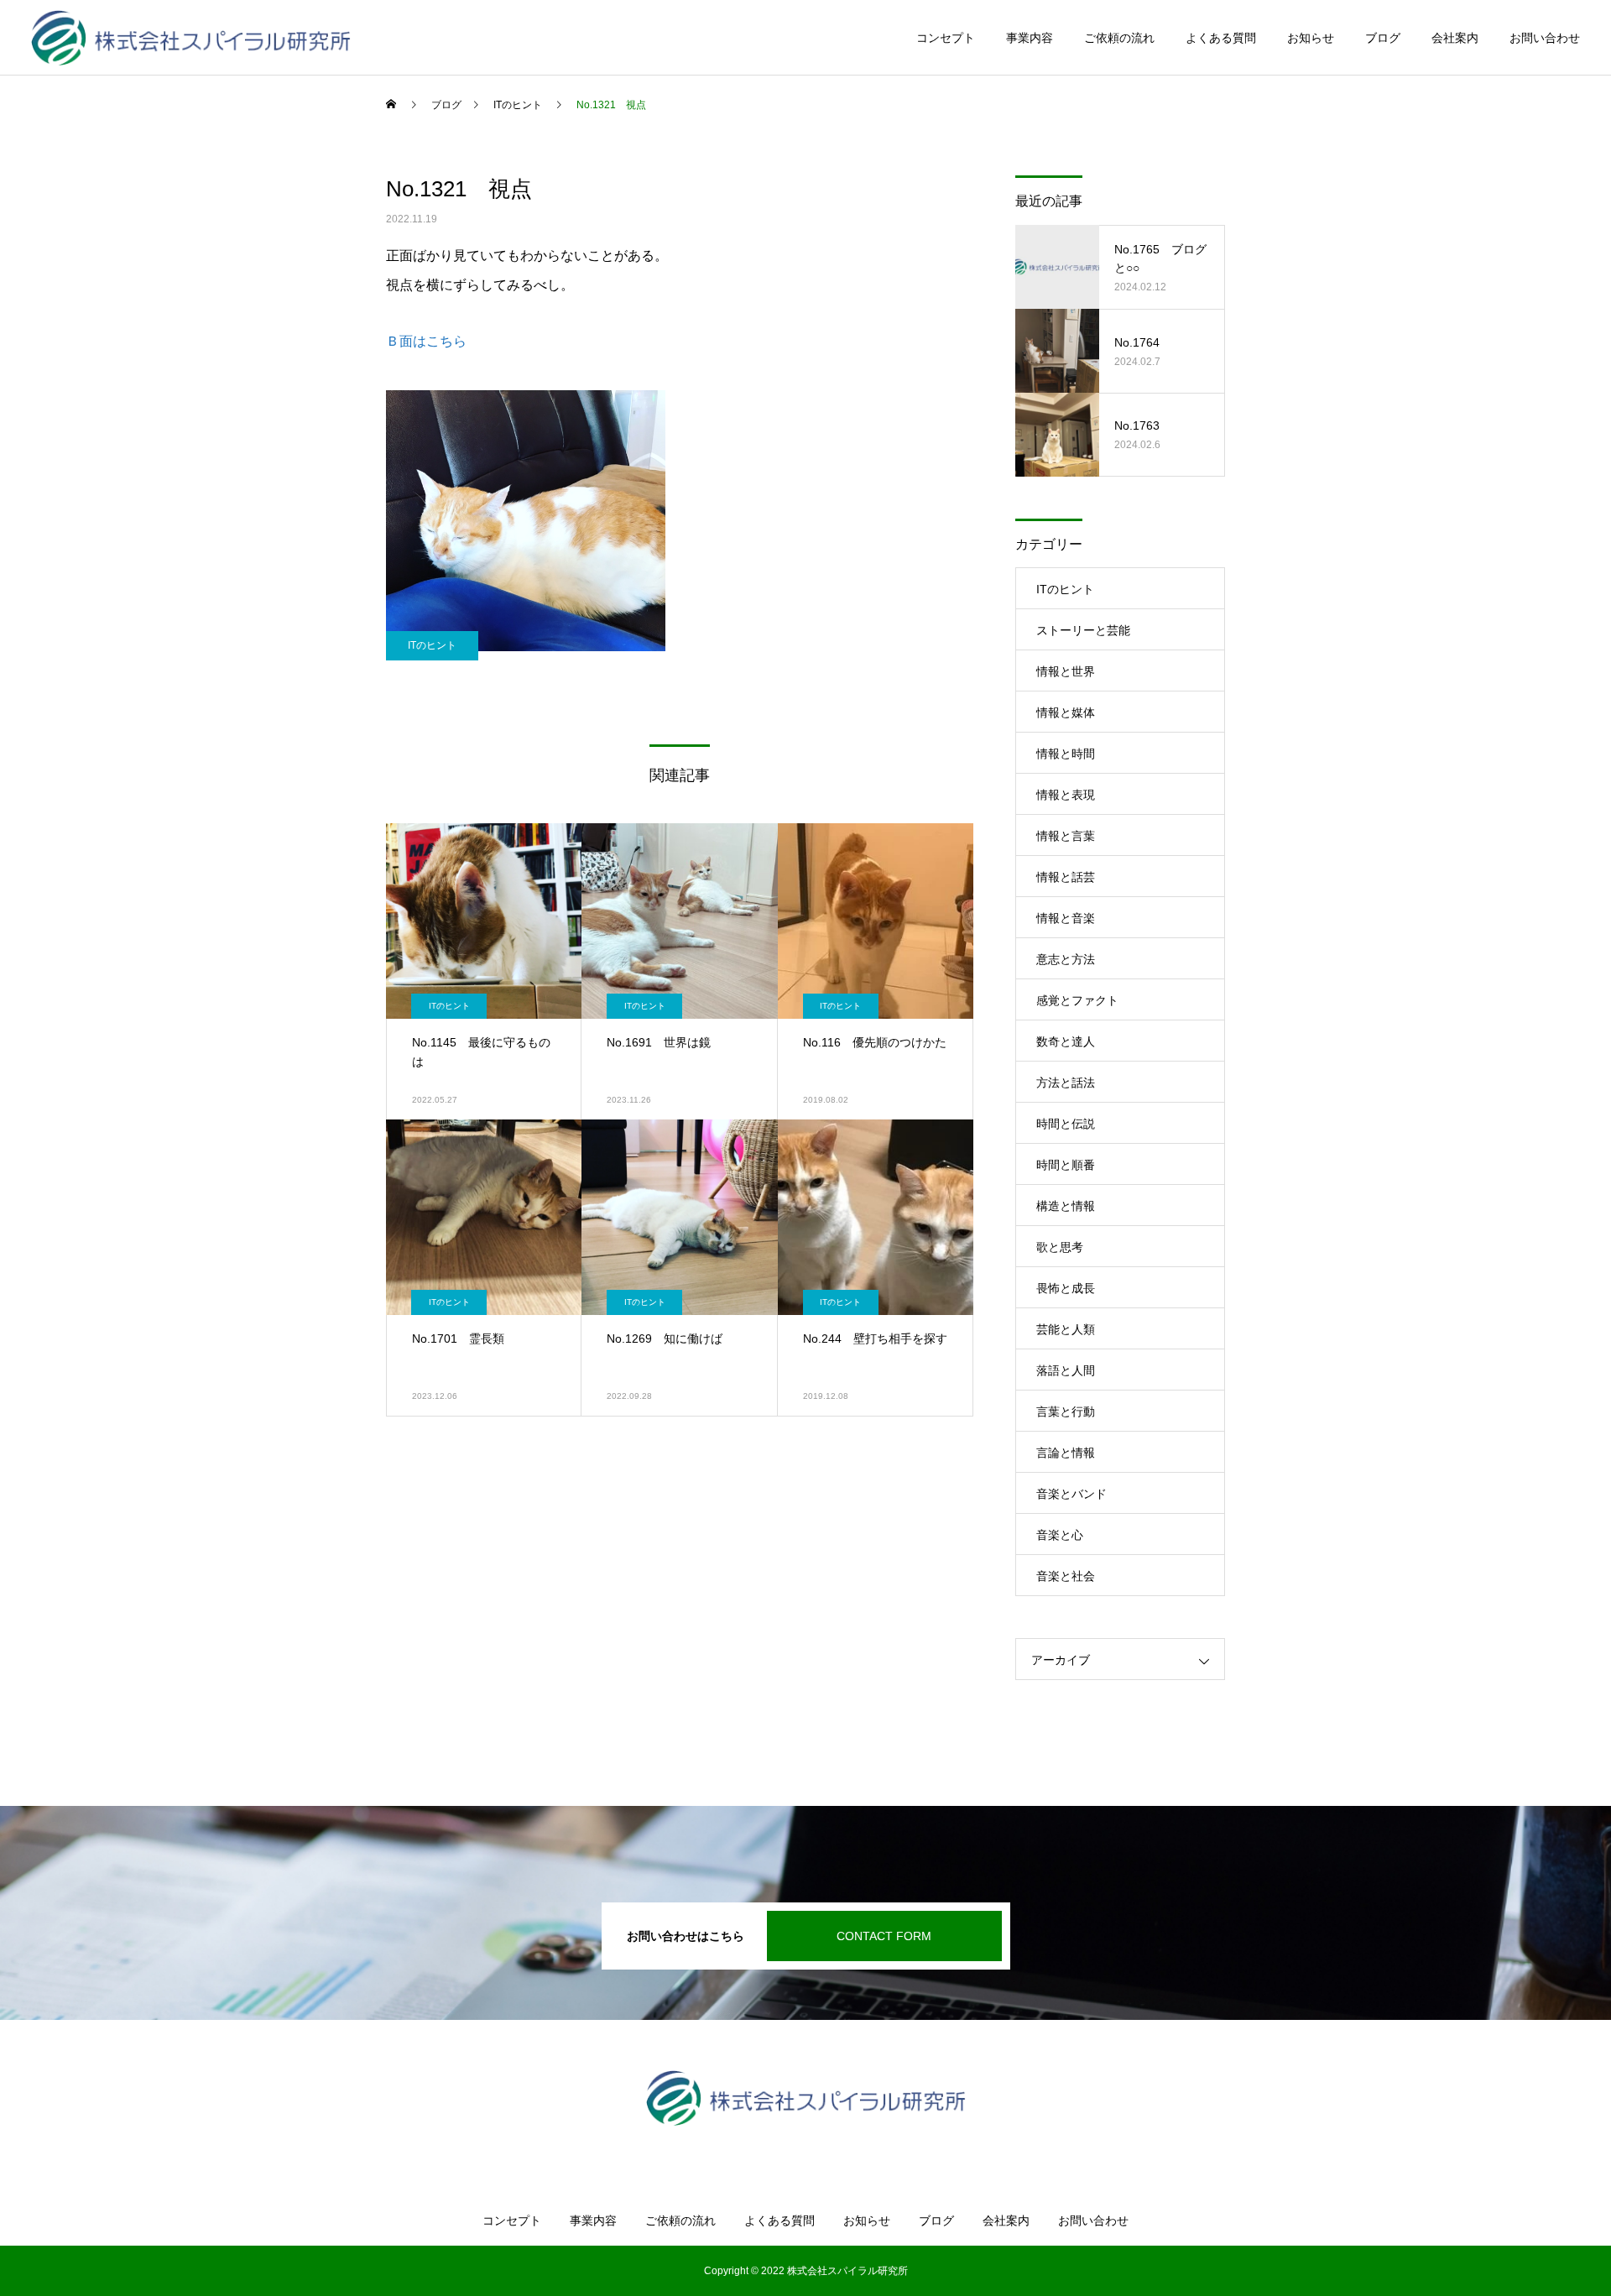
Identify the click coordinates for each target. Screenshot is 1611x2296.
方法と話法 (1066, 1083)
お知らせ (1311, 38)
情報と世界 (1066, 671)
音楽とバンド (1071, 1494)
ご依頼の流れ (1119, 38)
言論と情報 (1066, 1453)
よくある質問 (1221, 38)
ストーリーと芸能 (1083, 630)
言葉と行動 (1066, 1412)
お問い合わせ (1545, 38)
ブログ (1383, 38)
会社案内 (1455, 38)
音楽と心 (1060, 1535)
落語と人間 (1066, 1370)
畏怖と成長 (1066, 1288)
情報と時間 (1066, 754)
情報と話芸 (1066, 877)
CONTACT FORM (884, 1936)
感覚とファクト (1077, 1000)
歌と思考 (1060, 1247)
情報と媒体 (1066, 712)
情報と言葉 (1066, 836)
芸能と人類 (1066, 1329)
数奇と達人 (1066, 1041)
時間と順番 (1066, 1165)
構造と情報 (1066, 1206)
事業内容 (1030, 38)
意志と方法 (1066, 959)
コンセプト (946, 38)
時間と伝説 (1066, 1124)
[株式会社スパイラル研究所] (191, 38)
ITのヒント (432, 645)
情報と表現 (1066, 795)
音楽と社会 (1066, 1576)
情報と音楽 (1066, 918)
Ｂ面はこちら (426, 341)
